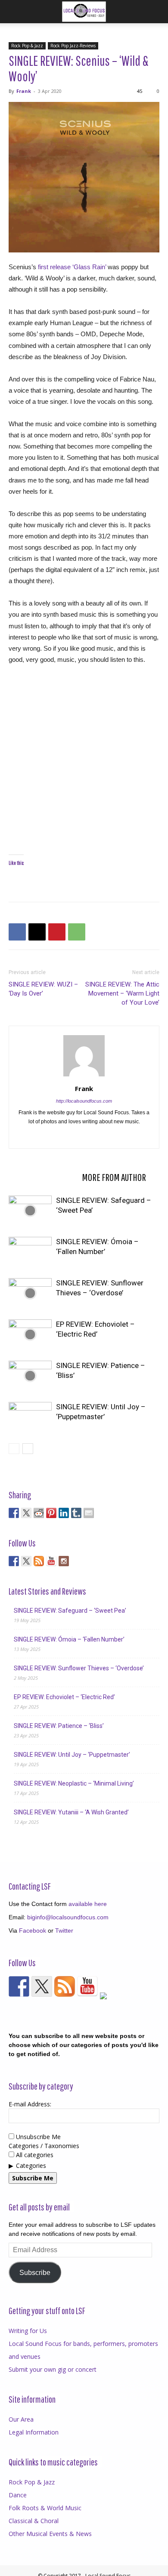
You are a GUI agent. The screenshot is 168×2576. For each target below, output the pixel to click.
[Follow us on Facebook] (14, 1561)
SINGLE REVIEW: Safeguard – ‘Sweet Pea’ (70, 1611)
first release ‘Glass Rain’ (72, 267)
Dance (18, 2495)
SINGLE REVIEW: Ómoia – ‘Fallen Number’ (69, 1639)
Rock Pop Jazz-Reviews (73, 46)
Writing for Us (28, 2331)
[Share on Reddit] (39, 1513)
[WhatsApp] (77, 932)
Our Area (21, 2419)
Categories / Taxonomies (44, 2146)
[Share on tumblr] (76, 1513)
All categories (34, 2155)
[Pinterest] (57, 932)
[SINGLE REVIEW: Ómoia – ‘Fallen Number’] (30, 1252)
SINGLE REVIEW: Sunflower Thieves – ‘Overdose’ (79, 1668)
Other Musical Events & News (50, 2534)
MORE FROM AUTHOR (114, 1177)
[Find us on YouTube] (51, 1561)
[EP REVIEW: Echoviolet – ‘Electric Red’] (30, 1334)
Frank (24, 91)
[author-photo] (84, 1076)
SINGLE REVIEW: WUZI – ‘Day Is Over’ (43, 989)
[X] (37, 932)
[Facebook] (17, 932)
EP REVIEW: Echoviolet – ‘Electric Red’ (64, 1697)
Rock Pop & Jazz (27, 46)
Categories (31, 2166)
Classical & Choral (34, 2521)
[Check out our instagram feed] (64, 1561)
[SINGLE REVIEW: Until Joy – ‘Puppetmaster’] (30, 1417)
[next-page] (28, 1449)
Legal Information (34, 2432)
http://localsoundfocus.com (84, 1101)
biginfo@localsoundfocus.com (68, 1917)
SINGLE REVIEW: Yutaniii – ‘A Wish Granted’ (71, 1812)
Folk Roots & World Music (45, 2508)
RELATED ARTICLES (43, 1177)
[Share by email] (89, 1513)
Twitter (64, 1930)
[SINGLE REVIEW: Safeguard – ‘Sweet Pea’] (30, 1210)
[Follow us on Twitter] (26, 1561)
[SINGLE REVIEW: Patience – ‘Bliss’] (30, 1376)
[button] (15, 12)
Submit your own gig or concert (53, 2369)
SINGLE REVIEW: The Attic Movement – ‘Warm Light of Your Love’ (122, 993)
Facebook (33, 1930)
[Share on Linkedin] (64, 1513)
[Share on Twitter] (26, 1513)
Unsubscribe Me (37, 2137)
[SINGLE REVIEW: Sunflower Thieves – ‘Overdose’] (30, 1293)
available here (88, 1904)
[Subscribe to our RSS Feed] (39, 1561)
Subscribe (35, 2273)
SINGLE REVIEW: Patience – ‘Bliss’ (59, 1726)
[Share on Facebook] (14, 1513)
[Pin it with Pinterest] (51, 1513)
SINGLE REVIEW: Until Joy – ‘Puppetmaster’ (72, 1755)
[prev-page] (14, 1449)
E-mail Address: (30, 2104)
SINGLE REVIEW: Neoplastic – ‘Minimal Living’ (74, 1783)
